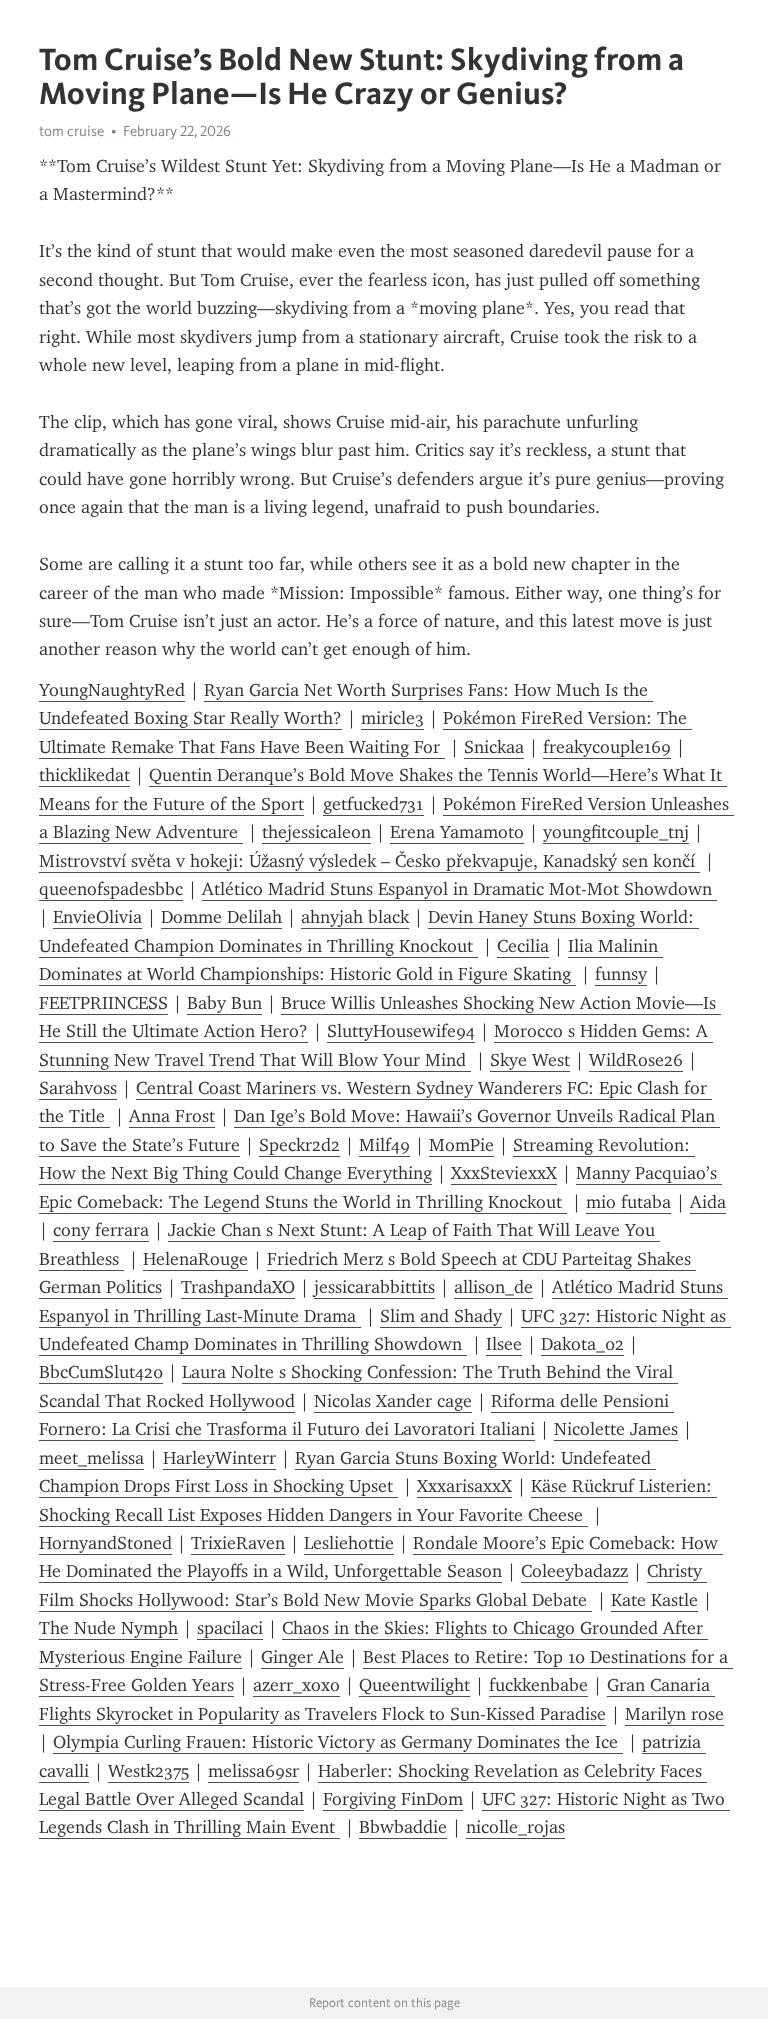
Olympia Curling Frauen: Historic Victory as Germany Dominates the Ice (338, 1742)
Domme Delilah (221, 917)
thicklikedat (84, 775)
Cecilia (523, 946)
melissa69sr (253, 1771)
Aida (708, 1202)
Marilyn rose (674, 1714)
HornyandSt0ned (105, 1543)
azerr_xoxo (296, 1685)
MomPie (461, 1145)
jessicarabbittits (374, 1287)
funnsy (621, 974)
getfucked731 (373, 804)
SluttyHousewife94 (401, 1031)
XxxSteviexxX (504, 1173)
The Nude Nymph (108, 1628)
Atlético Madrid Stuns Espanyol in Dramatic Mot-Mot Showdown (459, 889)
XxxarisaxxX (464, 1486)
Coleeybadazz (574, 1571)
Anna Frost (172, 1116)
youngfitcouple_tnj (616, 832)
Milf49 (384, 1145)
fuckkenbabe (538, 1685)
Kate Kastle (654, 1600)
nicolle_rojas (515, 1827)
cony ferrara (101, 1230)
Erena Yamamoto (457, 832)
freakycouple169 (607, 747)
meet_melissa (91, 1458)
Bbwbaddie (403, 1827)
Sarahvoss (78, 1088)
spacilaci (230, 1628)
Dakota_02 (582, 1344)
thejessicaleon (316, 832)
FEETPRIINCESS (103, 1003)
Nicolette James (616, 1429)
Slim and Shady (441, 1316)
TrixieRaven (238, 1543)
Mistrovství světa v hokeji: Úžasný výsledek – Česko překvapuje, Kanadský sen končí (369, 861)
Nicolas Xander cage (393, 1401)
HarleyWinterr (219, 1458)
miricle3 (392, 718)
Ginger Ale (302, 1657)
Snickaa (494, 747)
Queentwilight (414, 1685)
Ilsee (504, 1344)
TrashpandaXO (238, 1287)
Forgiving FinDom (393, 1799)
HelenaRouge (195, 1259)
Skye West (530, 1060)
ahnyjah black (355, 917)
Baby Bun (224, 1003)
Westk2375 (148, 1771)
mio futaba (628, 1202)
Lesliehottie (349, 1543)
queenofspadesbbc (111, 889)
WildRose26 (636, 1060)
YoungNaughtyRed (112, 690)
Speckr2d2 (299, 1145)
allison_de (493, 1287)
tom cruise (71, 131)
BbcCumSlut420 (101, 1372)
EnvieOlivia (97, 917)
